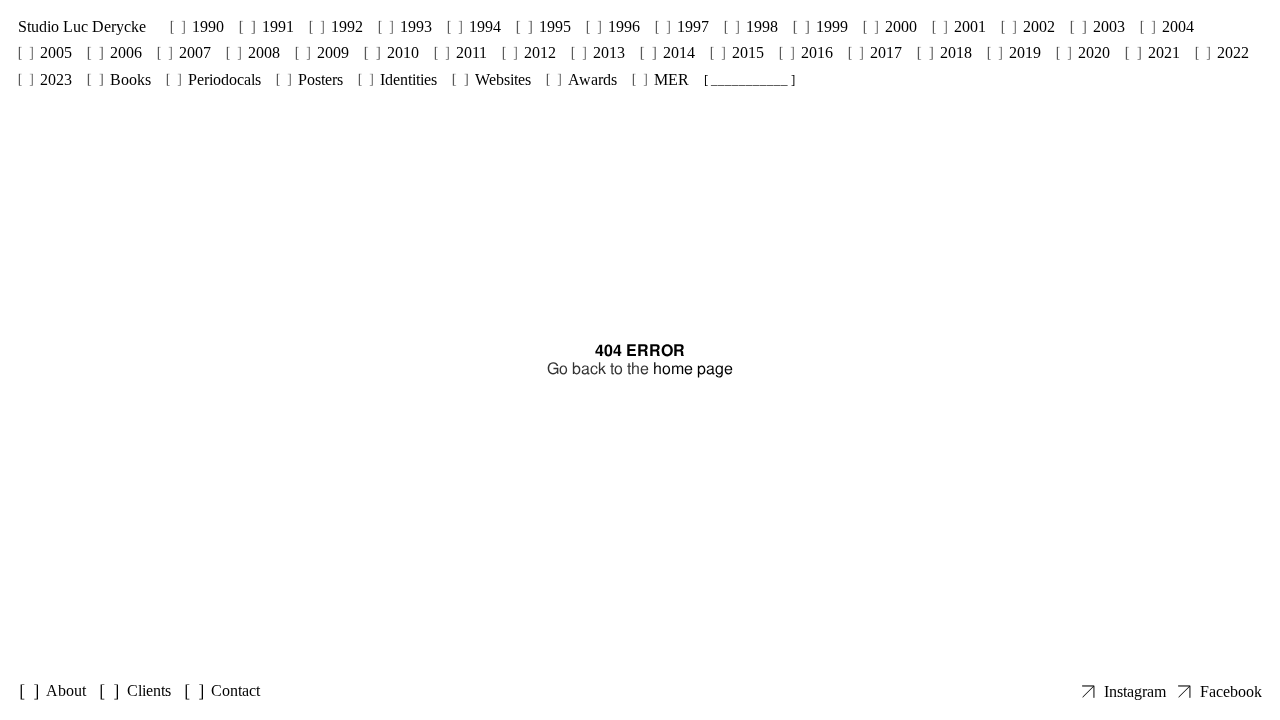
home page (693, 368)
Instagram (1135, 691)
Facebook (1231, 691)
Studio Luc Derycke (82, 26)
